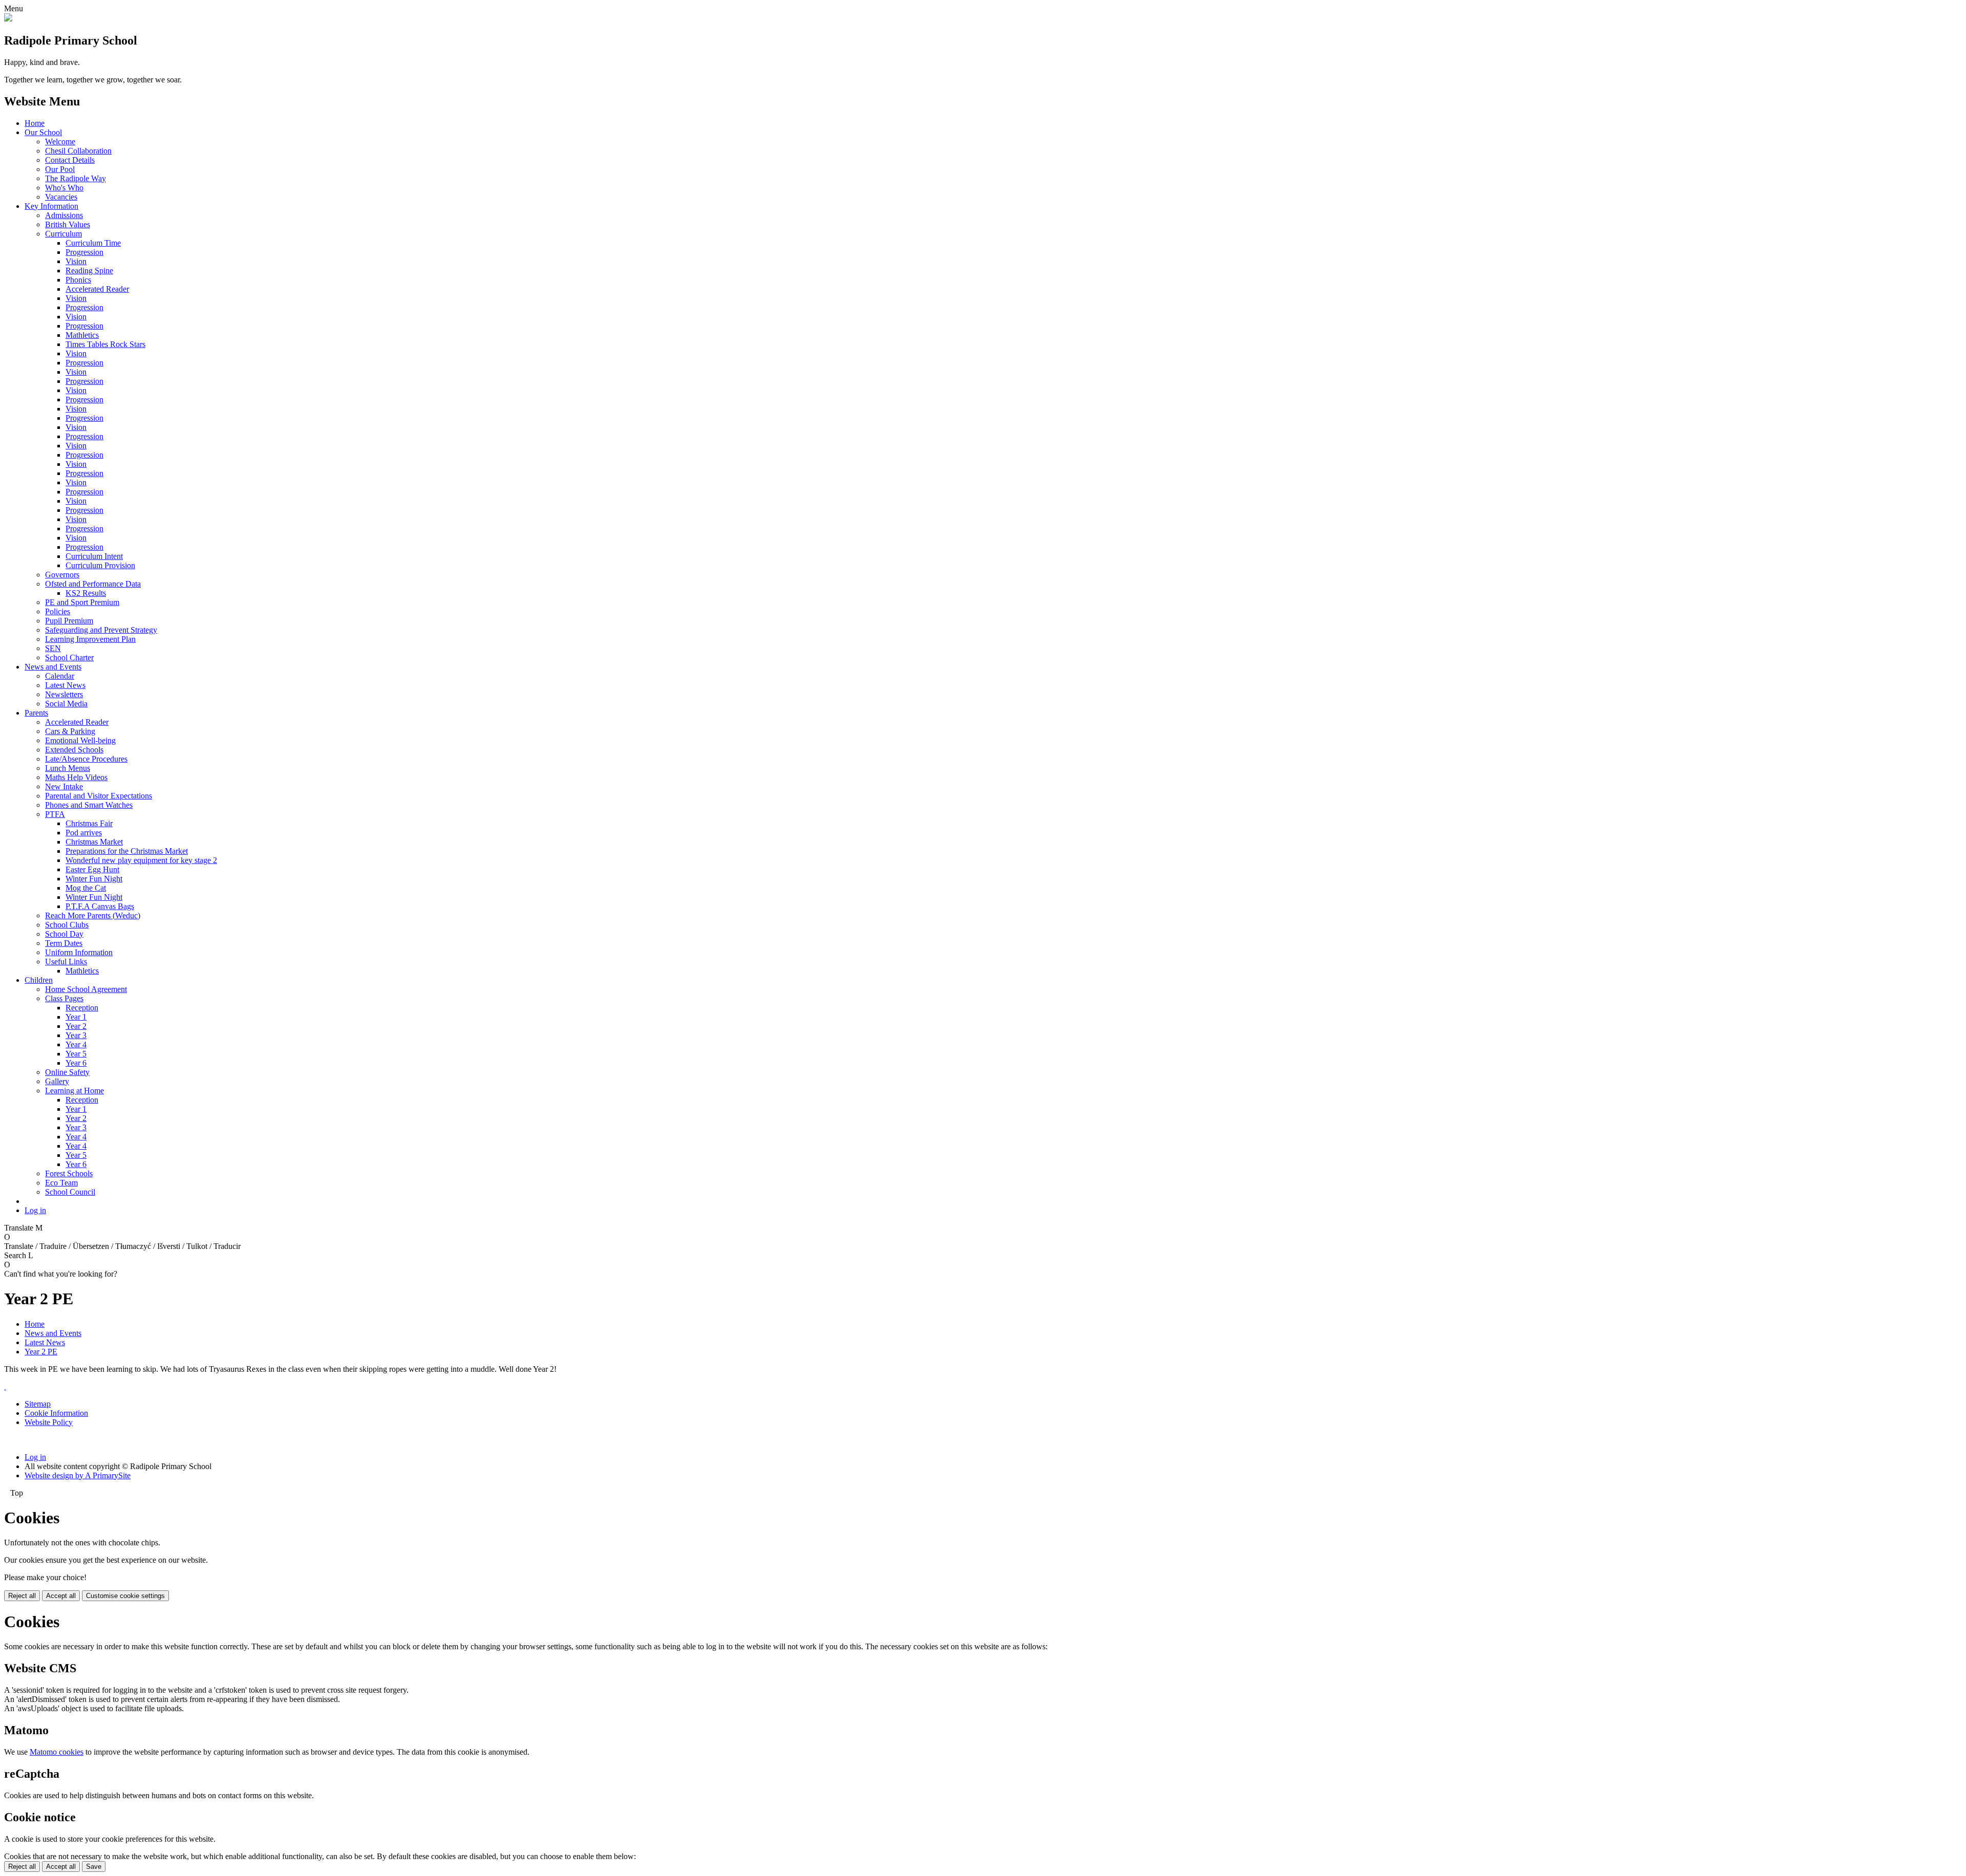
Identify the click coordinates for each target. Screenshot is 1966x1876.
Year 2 (76, 1026)
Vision (76, 261)
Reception (82, 1008)
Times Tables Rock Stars (105, 344)
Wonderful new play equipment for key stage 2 (141, 860)
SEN (53, 648)
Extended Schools (74, 750)
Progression (84, 252)
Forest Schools (69, 1173)
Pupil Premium (69, 621)
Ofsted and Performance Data (93, 584)
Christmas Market (94, 842)
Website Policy (49, 1422)
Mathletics (82, 335)
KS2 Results (86, 593)
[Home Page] (8, 19)
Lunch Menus (68, 768)
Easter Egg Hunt (92, 869)
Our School (43, 132)
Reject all (22, 1596)
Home (35, 123)
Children (39, 980)
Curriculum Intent (94, 556)
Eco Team (61, 1183)
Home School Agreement (86, 989)
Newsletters (64, 694)
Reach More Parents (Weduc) (93, 915)
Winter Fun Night (94, 879)
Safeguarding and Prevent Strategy (101, 630)
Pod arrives (84, 833)
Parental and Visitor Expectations (99, 796)
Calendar (60, 676)
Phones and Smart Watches (89, 805)
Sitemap (38, 1404)
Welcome (60, 142)
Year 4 (76, 1044)
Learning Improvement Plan (90, 639)
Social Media (66, 704)
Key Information (51, 206)
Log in (35, 1210)
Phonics (78, 280)
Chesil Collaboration (78, 151)
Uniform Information (79, 952)
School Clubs (67, 925)
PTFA (55, 814)
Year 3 (76, 1035)
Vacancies (61, 197)
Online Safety (67, 1072)
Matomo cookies (57, 1752)
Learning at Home (74, 1091)
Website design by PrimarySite (78, 1475)
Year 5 (76, 1054)
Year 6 (76, 1063)
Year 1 (76, 1017)
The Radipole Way (76, 178)
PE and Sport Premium (82, 602)
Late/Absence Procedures (86, 759)
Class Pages (64, 998)
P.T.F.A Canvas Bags (100, 906)
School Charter (69, 657)
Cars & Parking (70, 731)
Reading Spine (89, 271)
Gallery (57, 1081)
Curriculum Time (93, 243)
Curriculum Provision (100, 565)
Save (94, 1867)
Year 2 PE (41, 1352)
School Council (70, 1192)
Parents (36, 713)
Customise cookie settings (125, 1596)
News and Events (53, 667)
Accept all (61, 1596)
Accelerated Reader (97, 289)
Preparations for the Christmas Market (127, 851)
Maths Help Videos (76, 777)
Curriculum (63, 234)
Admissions (64, 215)
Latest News (65, 685)
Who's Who (64, 188)
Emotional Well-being (80, 740)
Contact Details (70, 160)
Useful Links (66, 962)
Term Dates (64, 943)
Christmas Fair (89, 823)
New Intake (64, 786)
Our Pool (60, 169)
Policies (58, 611)
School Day (64, 934)
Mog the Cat (86, 888)
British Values (68, 224)
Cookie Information (56, 1413)
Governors (62, 575)
